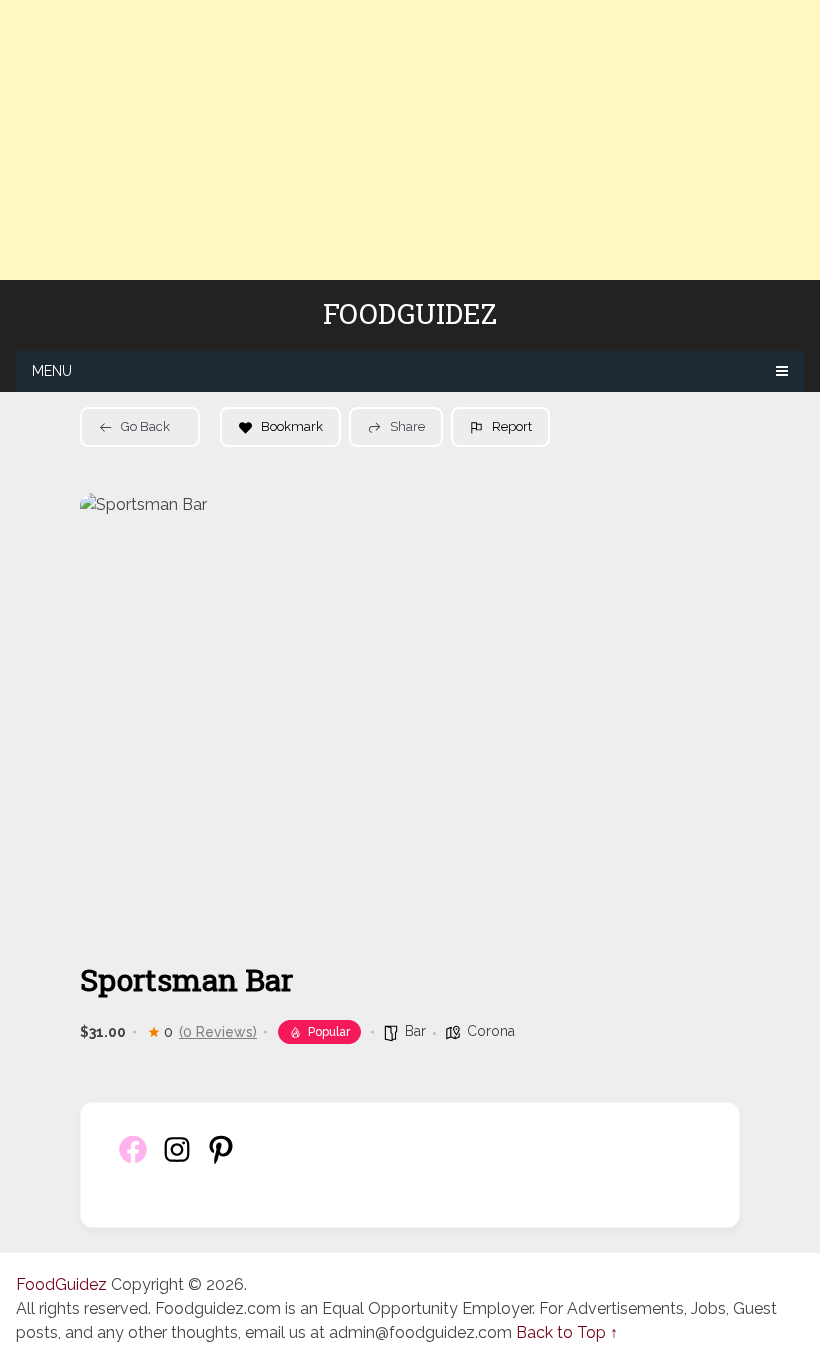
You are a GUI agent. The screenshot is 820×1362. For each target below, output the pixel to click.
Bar (415, 1031)
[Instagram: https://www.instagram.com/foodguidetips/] (177, 1160)
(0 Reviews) (218, 1032)
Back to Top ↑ (567, 1332)
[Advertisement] (410, 140)
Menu (52, 371)
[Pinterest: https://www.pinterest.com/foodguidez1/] (221, 1160)
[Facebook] (133, 1160)
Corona (491, 1031)
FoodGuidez (410, 314)
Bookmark (292, 426)
